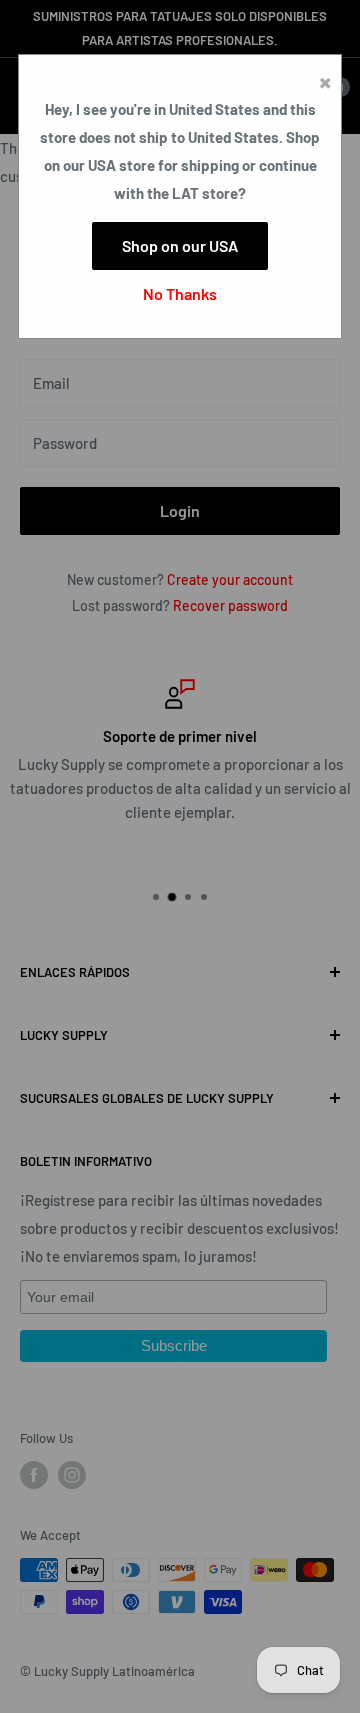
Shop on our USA (180, 245)
